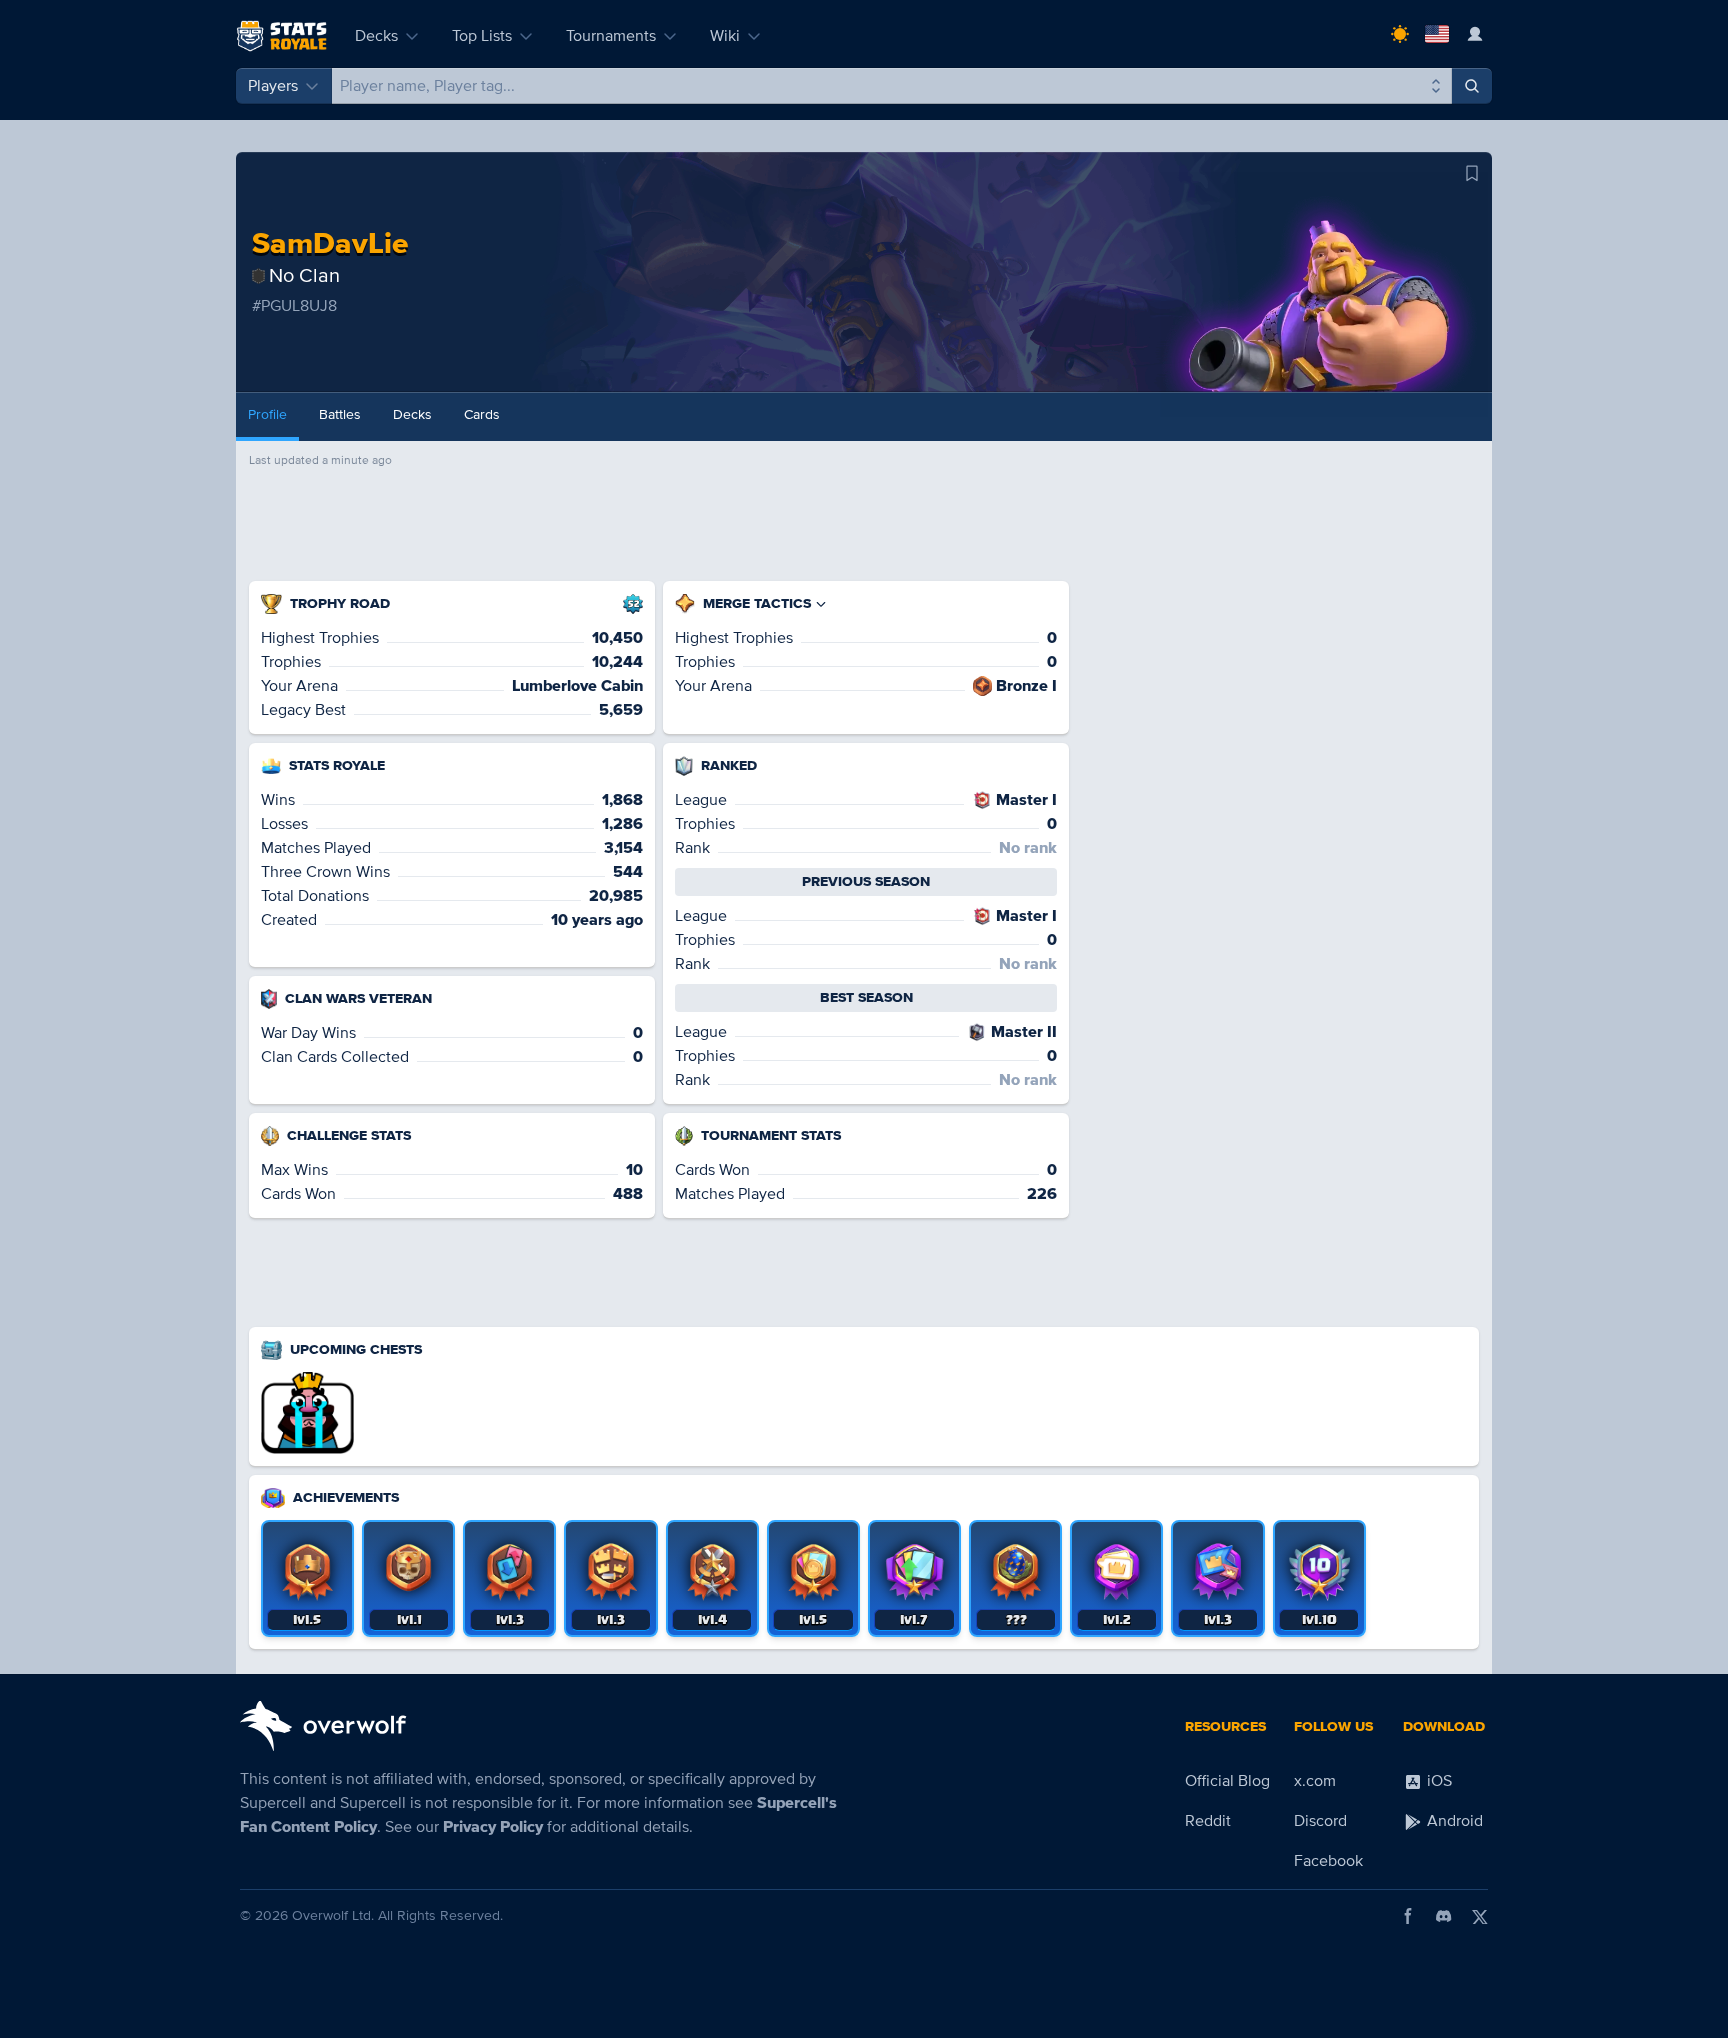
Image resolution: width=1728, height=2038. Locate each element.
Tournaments (611, 36)
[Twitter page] (1480, 1916)
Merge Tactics (757, 603)
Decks (376, 36)
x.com (1315, 1781)
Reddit (1208, 1821)
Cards (482, 414)
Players (273, 86)
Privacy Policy (493, 1827)
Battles (340, 414)
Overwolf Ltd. (333, 1915)
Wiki (725, 36)
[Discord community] (1444, 1916)
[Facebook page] (1408, 1916)
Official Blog (1227, 1781)
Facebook (1328, 1861)
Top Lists (482, 36)
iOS (1437, 1781)
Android (1453, 1821)
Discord (1320, 1821)
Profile (267, 414)
